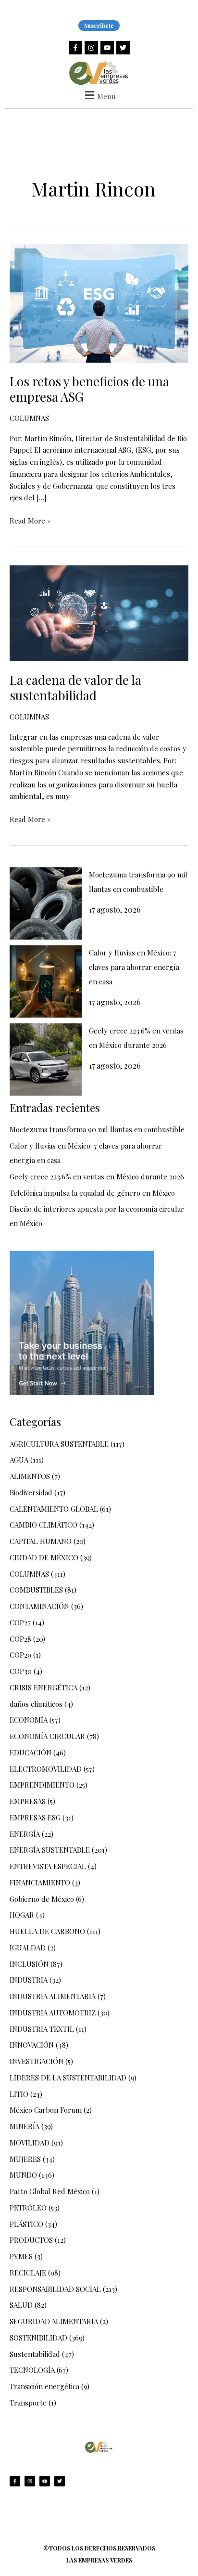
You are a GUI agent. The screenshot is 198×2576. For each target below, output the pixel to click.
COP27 (20, 1622)
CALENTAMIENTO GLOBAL (54, 1509)
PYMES (21, 2256)
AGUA (19, 1460)
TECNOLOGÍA (32, 2370)
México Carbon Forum (46, 2110)
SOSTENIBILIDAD (38, 2338)
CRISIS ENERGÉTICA (43, 1687)
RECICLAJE (28, 2273)
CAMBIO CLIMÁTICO (43, 1525)
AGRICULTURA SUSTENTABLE (59, 1444)
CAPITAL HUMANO (41, 1541)
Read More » (30, 520)
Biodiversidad (31, 1492)
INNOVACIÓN (32, 2045)
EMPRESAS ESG (35, 1818)
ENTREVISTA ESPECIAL (48, 1866)
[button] (99, 95)
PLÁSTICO (26, 2224)
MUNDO (23, 2175)
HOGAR (22, 1915)
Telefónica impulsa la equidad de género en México (92, 1193)
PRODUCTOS (31, 2240)
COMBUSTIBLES (36, 1590)
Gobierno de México (42, 1899)
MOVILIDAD (30, 2143)
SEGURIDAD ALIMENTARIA (54, 2321)
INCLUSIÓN (29, 1964)
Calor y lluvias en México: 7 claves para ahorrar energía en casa (134, 967)
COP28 (20, 1639)
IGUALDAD (28, 1948)
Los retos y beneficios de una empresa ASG (89, 389)
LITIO (19, 2094)
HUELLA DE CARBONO (47, 1931)
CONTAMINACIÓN (39, 1606)
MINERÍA (25, 2126)
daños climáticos (36, 1704)
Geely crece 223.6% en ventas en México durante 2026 (97, 1177)
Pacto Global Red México (50, 2191)
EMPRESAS (28, 1801)
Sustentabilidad (35, 2354)
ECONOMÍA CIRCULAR (47, 1736)
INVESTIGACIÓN (37, 2061)
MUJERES (25, 2159)
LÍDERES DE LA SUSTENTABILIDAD (68, 2078)
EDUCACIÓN (31, 1752)
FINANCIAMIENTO (40, 1883)
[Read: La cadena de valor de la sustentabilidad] (99, 612)
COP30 (21, 1671)
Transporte (28, 2403)
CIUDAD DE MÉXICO (44, 1557)
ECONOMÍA (29, 1720)
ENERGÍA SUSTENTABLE (50, 1850)
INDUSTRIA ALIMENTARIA (53, 1996)
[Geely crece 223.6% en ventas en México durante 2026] (46, 1059)
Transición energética (44, 2386)
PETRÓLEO (28, 2208)
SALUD (21, 2305)
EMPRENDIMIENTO (42, 1785)
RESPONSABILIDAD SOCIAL (55, 2289)
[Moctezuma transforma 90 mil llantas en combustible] (46, 903)
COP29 (20, 1655)
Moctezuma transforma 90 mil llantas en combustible (97, 1129)
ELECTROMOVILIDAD (46, 1769)
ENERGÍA (25, 1834)
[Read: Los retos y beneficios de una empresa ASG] (99, 302)
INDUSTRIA (29, 1980)
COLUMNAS (29, 418)
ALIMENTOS (30, 1476)
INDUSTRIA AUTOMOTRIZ (53, 2013)
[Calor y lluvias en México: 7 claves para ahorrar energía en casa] (46, 981)
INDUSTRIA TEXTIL (42, 2029)
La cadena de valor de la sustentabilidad (75, 687)
